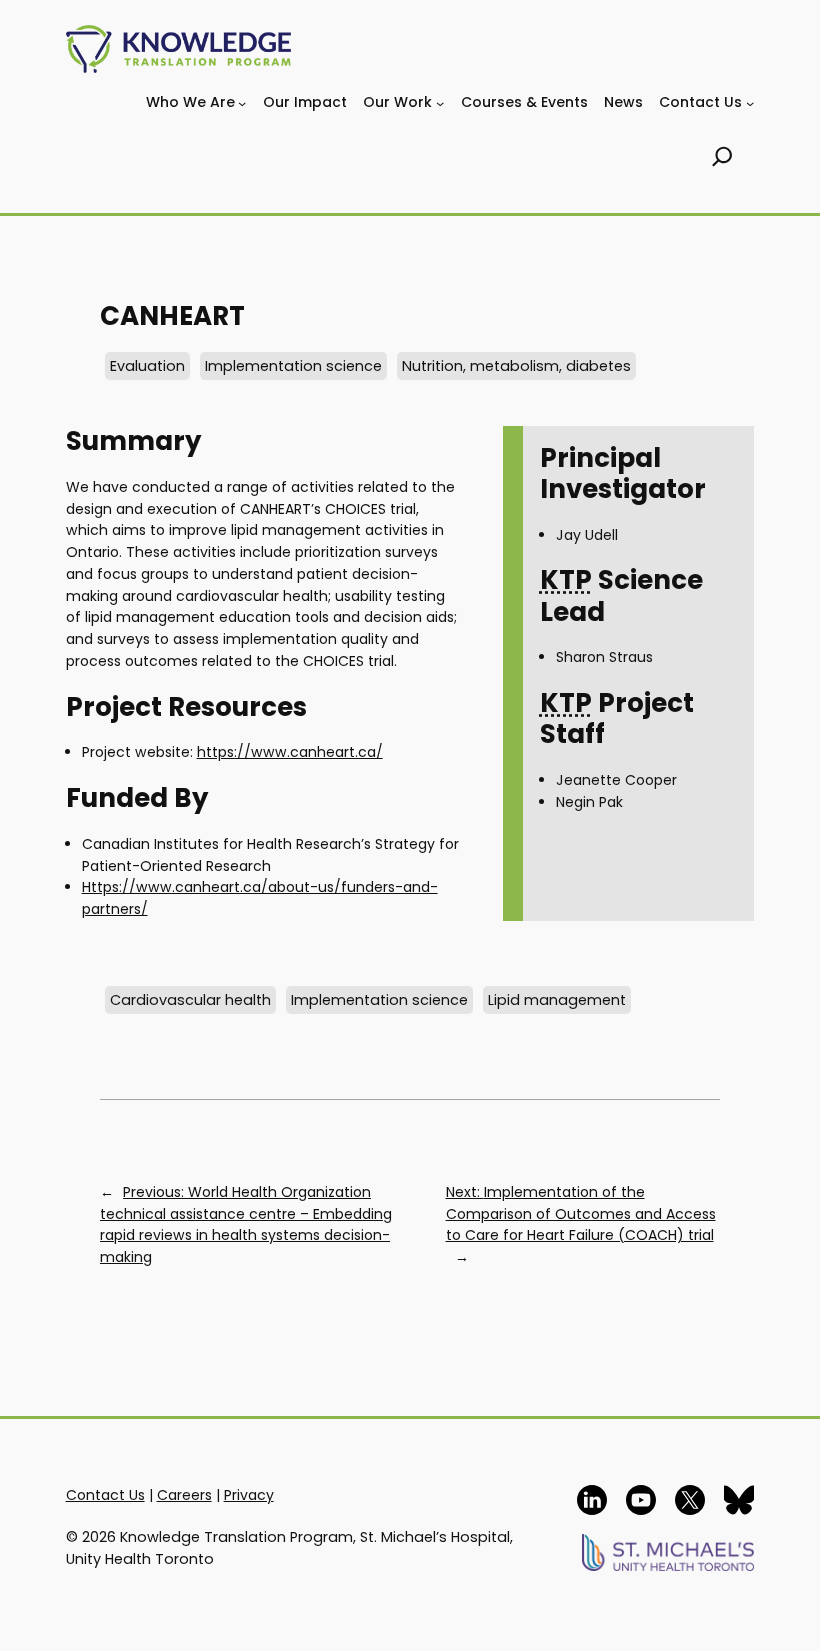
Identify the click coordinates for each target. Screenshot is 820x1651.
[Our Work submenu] (440, 103)
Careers (184, 1495)
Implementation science (293, 366)
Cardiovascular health (190, 1000)
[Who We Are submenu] (242, 103)
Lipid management (557, 1000)
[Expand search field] (722, 159)
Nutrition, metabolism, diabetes (516, 366)
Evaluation (147, 366)
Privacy (249, 1495)
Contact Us (105, 1495)
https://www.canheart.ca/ (290, 752)
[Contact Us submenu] (750, 103)
